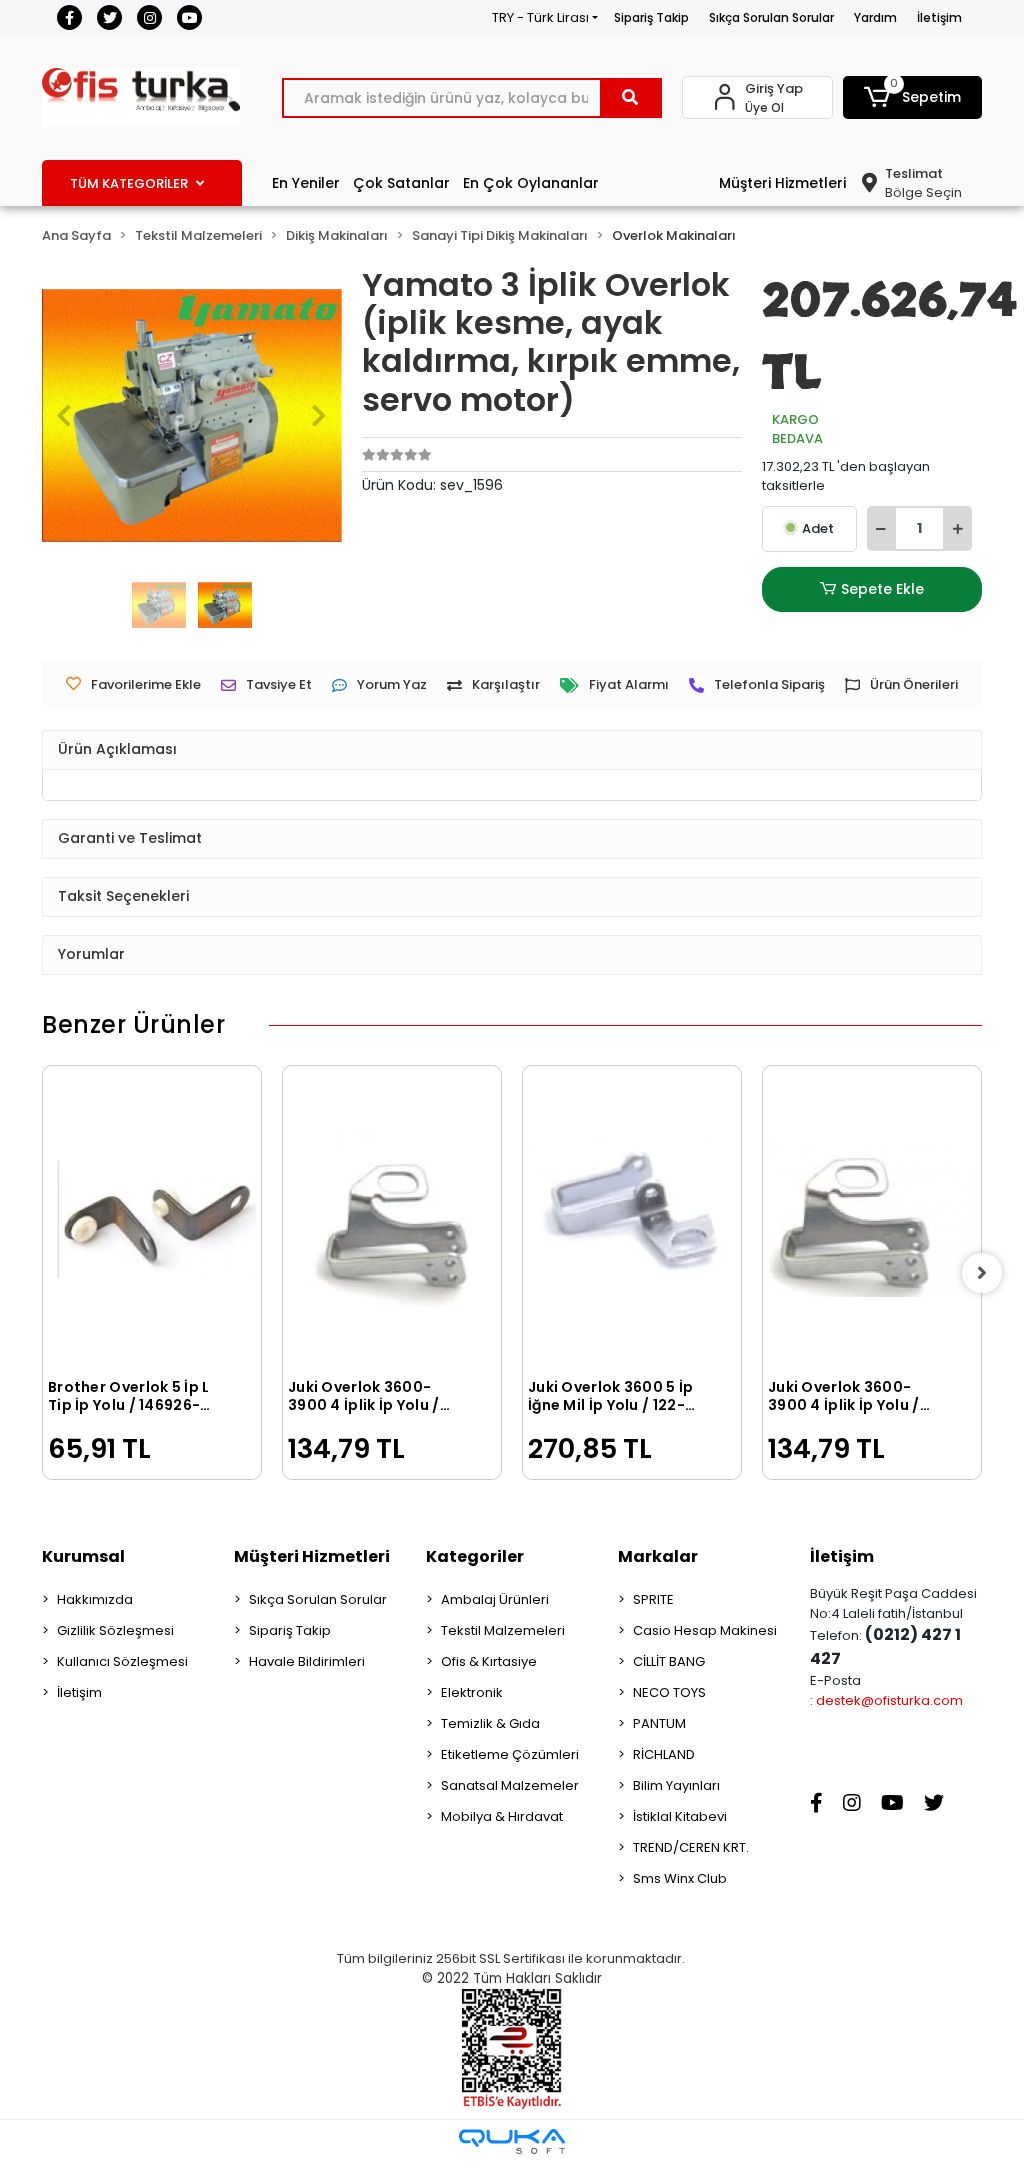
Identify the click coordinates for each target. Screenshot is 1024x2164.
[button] (912, 97)
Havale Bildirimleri (307, 1661)
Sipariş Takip (651, 17)
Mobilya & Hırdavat (502, 1816)
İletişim (939, 17)
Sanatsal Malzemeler (510, 1785)
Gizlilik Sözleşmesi (115, 1630)
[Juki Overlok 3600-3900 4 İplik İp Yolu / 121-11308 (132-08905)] (392, 1219)
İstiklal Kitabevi (680, 1816)
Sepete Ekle (882, 589)
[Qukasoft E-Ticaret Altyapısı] (512, 2141)
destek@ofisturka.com (889, 1700)
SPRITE (653, 1599)
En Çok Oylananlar (531, 183)
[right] (982, 1273)
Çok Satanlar (401, 183)
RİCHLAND (664, 1754)
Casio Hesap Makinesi (705, 1630)
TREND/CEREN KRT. (691, 1847)
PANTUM (659, 1723)
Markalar (658, 1556)
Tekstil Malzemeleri (503, 1630)
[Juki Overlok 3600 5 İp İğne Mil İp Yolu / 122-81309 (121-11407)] (632, 1219)
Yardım (875, 17)
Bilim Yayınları (676, 1785)
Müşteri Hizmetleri (782, 183)
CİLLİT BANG (669, 1661)
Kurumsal (83, 1556)
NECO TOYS (669, 1692)
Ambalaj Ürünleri (495, 1599)
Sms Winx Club (680, 1878)
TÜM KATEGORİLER (129, 183)
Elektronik (472, 1692)
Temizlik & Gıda (490, 1723)
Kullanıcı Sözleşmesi (122, 1661)
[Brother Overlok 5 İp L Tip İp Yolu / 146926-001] (152, 1219)
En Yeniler (306, 183)
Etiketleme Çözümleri (510, 1754)
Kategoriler (475, 1556)
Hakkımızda (95, 1599)
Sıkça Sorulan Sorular (771, 17)
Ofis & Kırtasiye (489, 1661)
